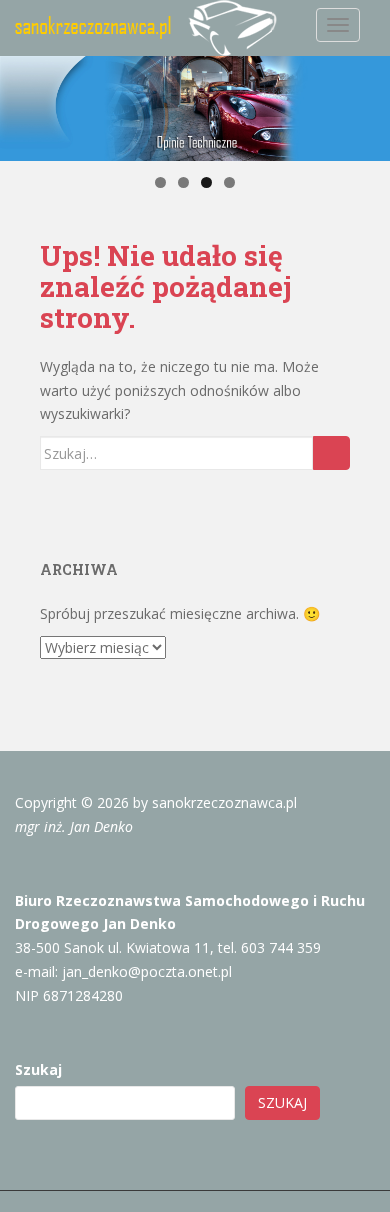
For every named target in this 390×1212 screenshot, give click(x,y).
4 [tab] (229, 182)
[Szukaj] (331, 453)
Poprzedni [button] (23, 109)
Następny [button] (367, 109)
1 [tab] (160, 182)
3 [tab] (206, 182)
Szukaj (38, 1069)
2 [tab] (183, 182)
